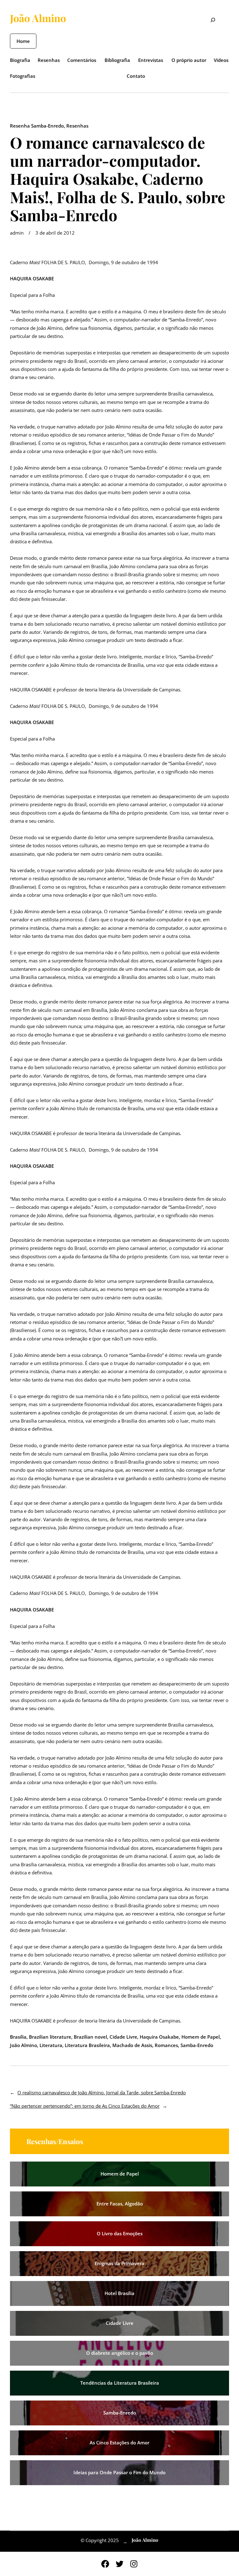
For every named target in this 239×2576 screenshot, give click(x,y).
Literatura (51, 2045)
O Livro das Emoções (120, 2233)
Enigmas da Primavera (119, 2263)
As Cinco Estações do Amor (119, 2443)
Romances (166, 2045)
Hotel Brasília (119, 2293)
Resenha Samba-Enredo (37, 126)
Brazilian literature (50, 2037)
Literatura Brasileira (87, 2045)
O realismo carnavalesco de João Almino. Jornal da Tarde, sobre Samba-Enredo (102, 2092)
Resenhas (77, 126)
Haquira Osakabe (159, 2037)
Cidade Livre (123, 2037)
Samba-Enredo (197, 2045)
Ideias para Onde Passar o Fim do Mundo (119, 2472)
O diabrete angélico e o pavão (120, 2353)
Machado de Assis (132, 2045)
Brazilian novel (90, 2037)
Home (23, 41)
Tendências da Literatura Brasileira (120, 2383)
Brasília (18, 2037)
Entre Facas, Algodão (120, 2204)
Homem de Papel (201, 2037)
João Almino (38, 18)
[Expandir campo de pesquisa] (209, 21)
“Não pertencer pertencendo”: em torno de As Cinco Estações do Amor (85, 2106)
